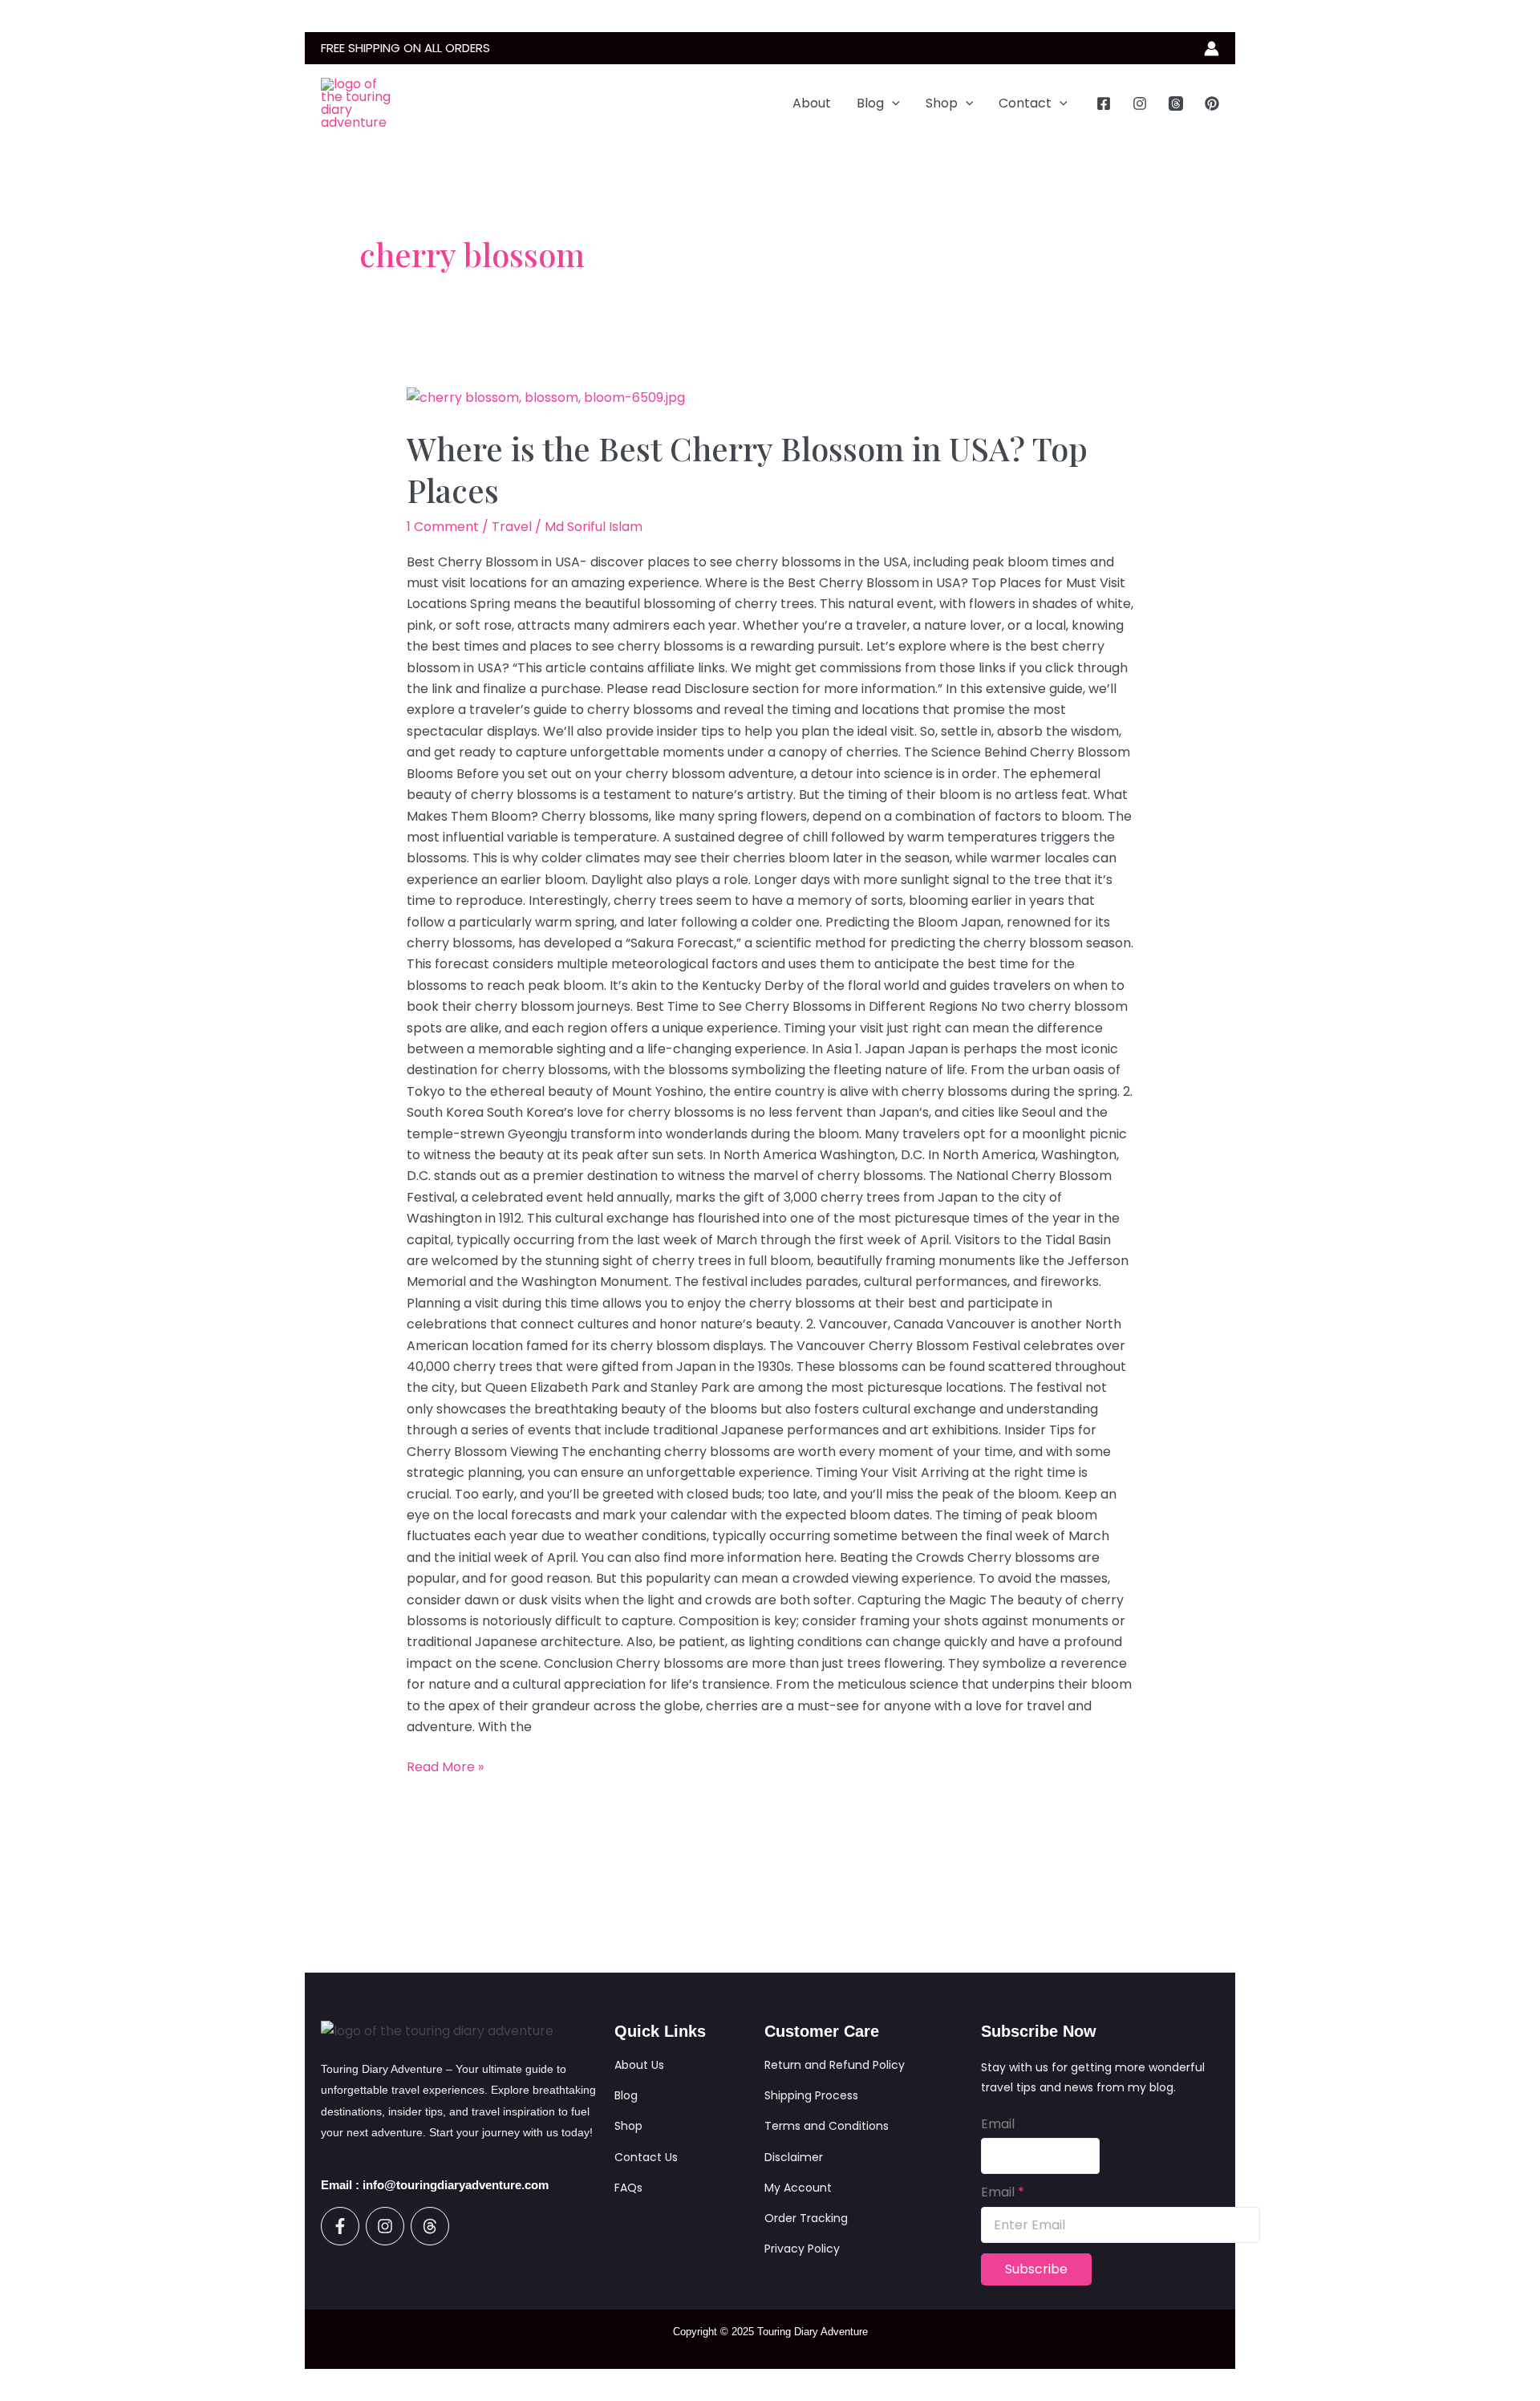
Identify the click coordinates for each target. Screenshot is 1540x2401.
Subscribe (1036, 2269)
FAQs (628, 2188)
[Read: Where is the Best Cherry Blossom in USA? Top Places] (546, 397)
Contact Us (646, 2157)
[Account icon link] (1212, 49)
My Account (798, 2188)
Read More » (445, 1766)
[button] (892, 103)
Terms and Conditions (827, 2126)
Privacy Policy (802, 2249)
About (812, 103)
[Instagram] (1140, 103)
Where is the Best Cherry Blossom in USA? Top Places (747, 469)
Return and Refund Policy (835, 2065)
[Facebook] (1104, 103)
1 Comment (443, 527)
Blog (870, 103)
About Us (639, 2065)
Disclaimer (794, 2157)
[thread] (1176, 103)
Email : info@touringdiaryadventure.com (435, 2185)
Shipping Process (811, 2095)
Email (998, 2124)
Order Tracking (806, 2218)
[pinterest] (1212, 103)
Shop (942, 103)
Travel (512, 527)
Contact (1025, 103)
